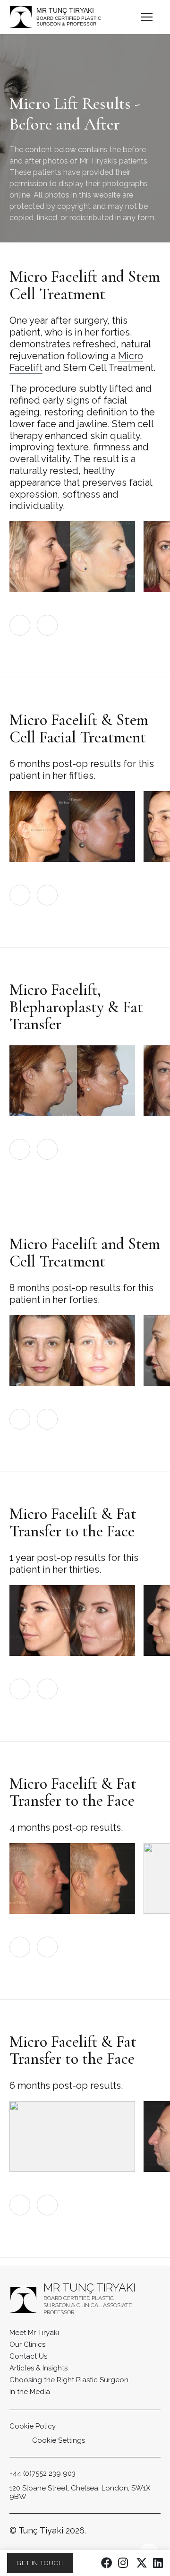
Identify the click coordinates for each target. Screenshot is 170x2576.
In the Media (30, 2392)
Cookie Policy (33, 2426)
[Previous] (20, 625)
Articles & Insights (38, 2368)
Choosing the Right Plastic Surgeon (69, 2380)
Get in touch (40, 2563)
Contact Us (28, 2356)
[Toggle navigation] (147, 17)
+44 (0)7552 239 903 (42, 2473)
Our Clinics (27, 2344)
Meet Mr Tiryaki (34, 2333)
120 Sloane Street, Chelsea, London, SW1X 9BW (80, 2493)
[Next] (47, 625)
